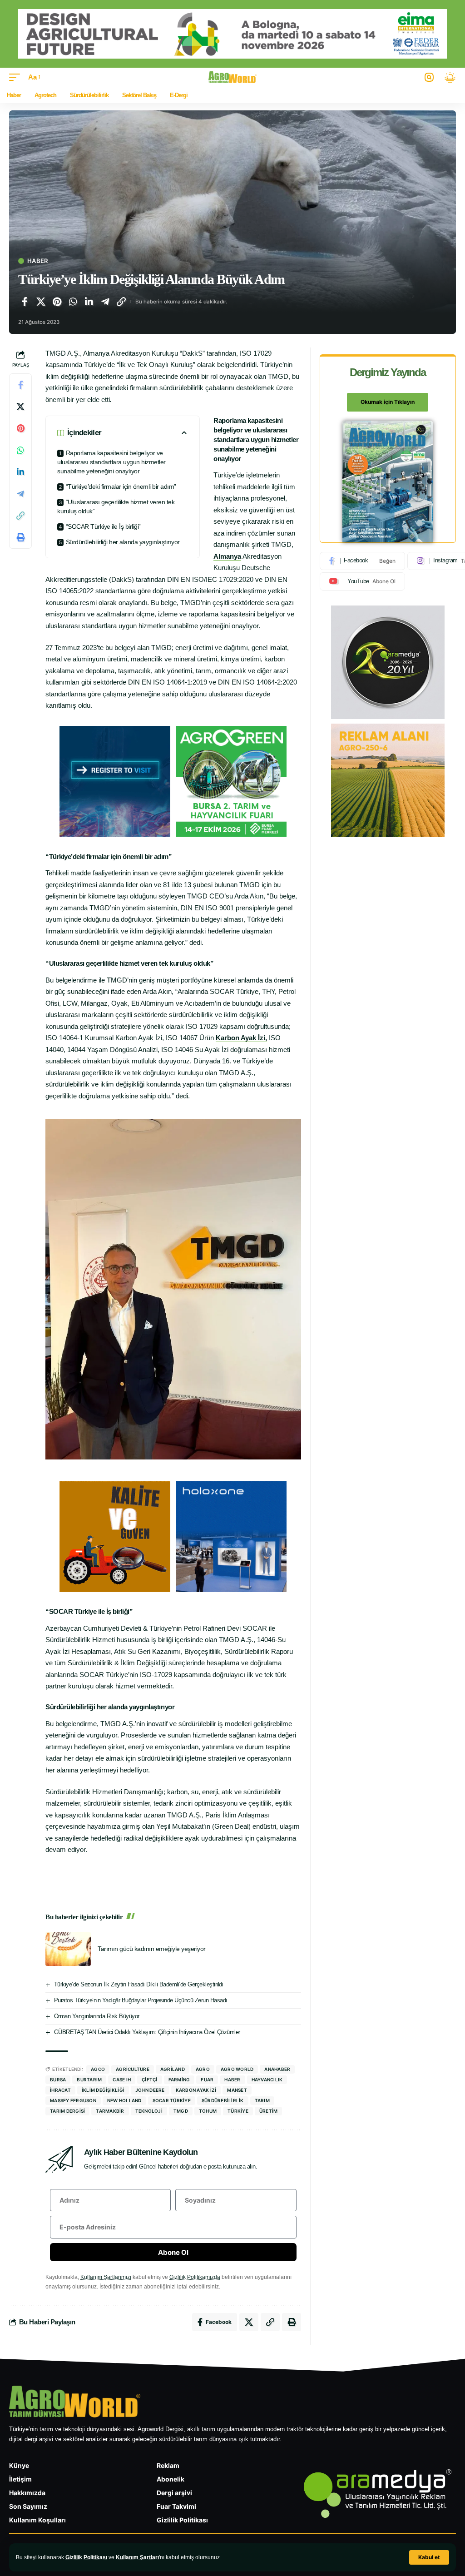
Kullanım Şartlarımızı (106, 2277)
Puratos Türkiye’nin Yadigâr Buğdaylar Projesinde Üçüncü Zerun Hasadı (141, 2000)
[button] (429, 2557)
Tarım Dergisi (67, 2111)
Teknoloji (149, 2111)
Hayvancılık (267, 2080)
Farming (179, 2080)
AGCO (98, 2069)
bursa (58, 2080)
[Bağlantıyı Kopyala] (121, 302)
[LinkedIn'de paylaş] (89, 302)
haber (232, 2080)
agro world (237, 2069)
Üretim (269, 2111)
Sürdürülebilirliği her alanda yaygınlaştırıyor (123, 542)
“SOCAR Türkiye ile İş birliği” (104, 526)
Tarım (262, 2100)
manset (237, 2090)
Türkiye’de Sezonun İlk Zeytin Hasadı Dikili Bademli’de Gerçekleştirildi (139, 1984)
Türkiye (238, 2111)
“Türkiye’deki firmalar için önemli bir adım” (121, 486)
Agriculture (133, 2069)
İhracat (60, 2090)
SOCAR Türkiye (172, 2100)
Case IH (122, 2080)
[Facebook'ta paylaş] (25, 302)
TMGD (181, 2111)
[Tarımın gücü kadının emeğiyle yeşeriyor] (68, 1949)
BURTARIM (89, 2080)
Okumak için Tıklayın (388, 402)
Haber (37, 261)
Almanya (227, 556)
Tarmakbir (110, 2111)
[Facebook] (362, 561)
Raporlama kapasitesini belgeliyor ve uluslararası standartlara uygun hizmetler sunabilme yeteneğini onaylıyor (111, 462)
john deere (150, 2090)
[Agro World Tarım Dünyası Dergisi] (233, 77)
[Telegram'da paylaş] (105, 302)
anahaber (277, 2069)
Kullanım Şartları (137, 2557)
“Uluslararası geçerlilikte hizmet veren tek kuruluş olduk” (116, 506)
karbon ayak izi (196, 2090)
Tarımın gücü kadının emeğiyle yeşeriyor (152, 1949)
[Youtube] (362, 581)
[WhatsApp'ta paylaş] (73, 302)
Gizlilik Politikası (86, 2557)
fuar (207, 2080)
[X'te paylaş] (41, 302)
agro (203, 2069)
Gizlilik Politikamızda (195, 2277)
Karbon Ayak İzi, (241, 1038)
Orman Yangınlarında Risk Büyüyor (97, 2016)
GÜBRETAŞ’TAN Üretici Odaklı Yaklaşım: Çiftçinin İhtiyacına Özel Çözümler (147, 2032)
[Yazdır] (20, 537)
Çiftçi (150, 2080)
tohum (208, 2111)
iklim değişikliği (103, 2090)
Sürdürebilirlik (223, 2100)
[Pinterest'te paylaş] (57, 302)
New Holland (124, 2100)
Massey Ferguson (73, 2100)
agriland (173, 2069)
